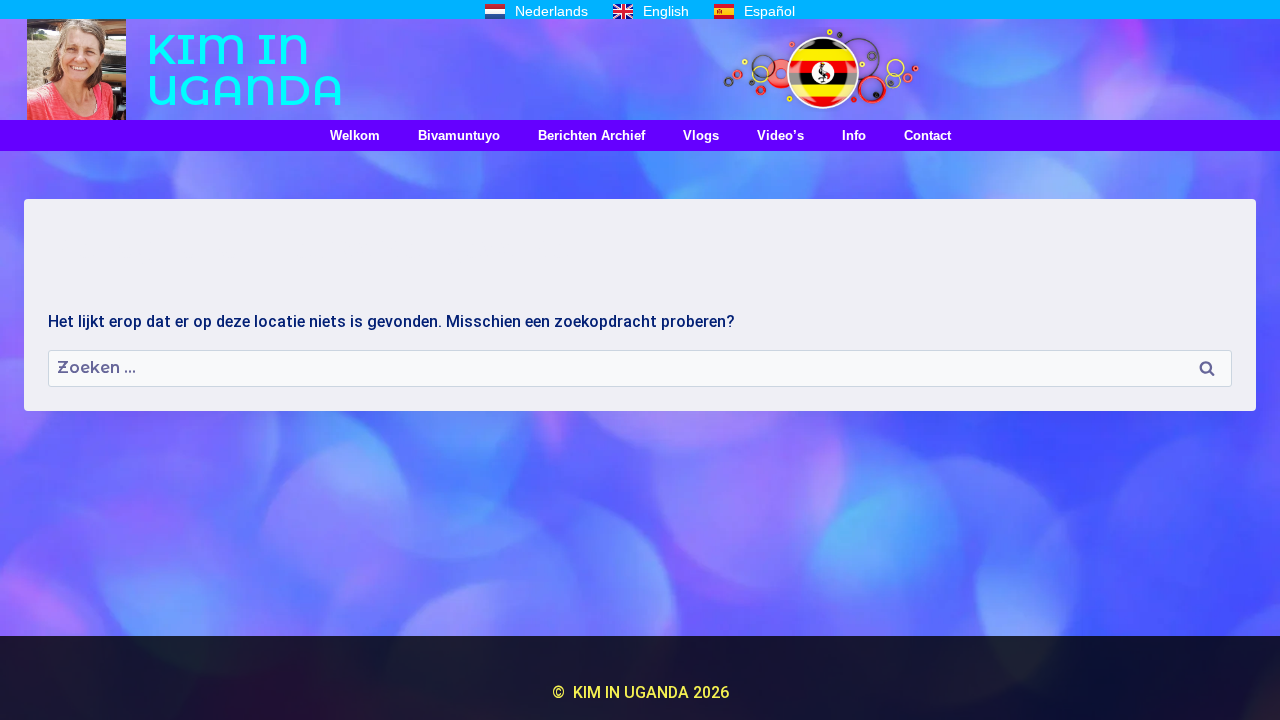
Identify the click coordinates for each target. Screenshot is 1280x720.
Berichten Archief (591, 135)
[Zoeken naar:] (640, 367)
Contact (927, 135)
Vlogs (701, 135)
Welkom (355, 135)
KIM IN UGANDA (245, 69)
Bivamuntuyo (459, 135)
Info (854, 135)
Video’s (780, 135)
